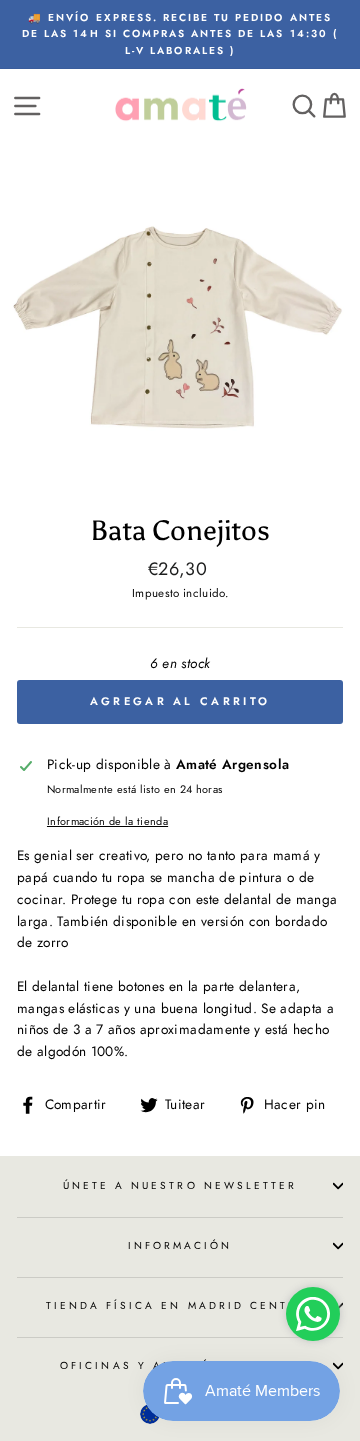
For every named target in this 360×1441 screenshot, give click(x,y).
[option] (180, 34)
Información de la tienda (107, 821)
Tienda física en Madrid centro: (180, 1305)
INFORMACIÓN (180, 1245)
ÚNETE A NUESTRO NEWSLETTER (180, 1185)
